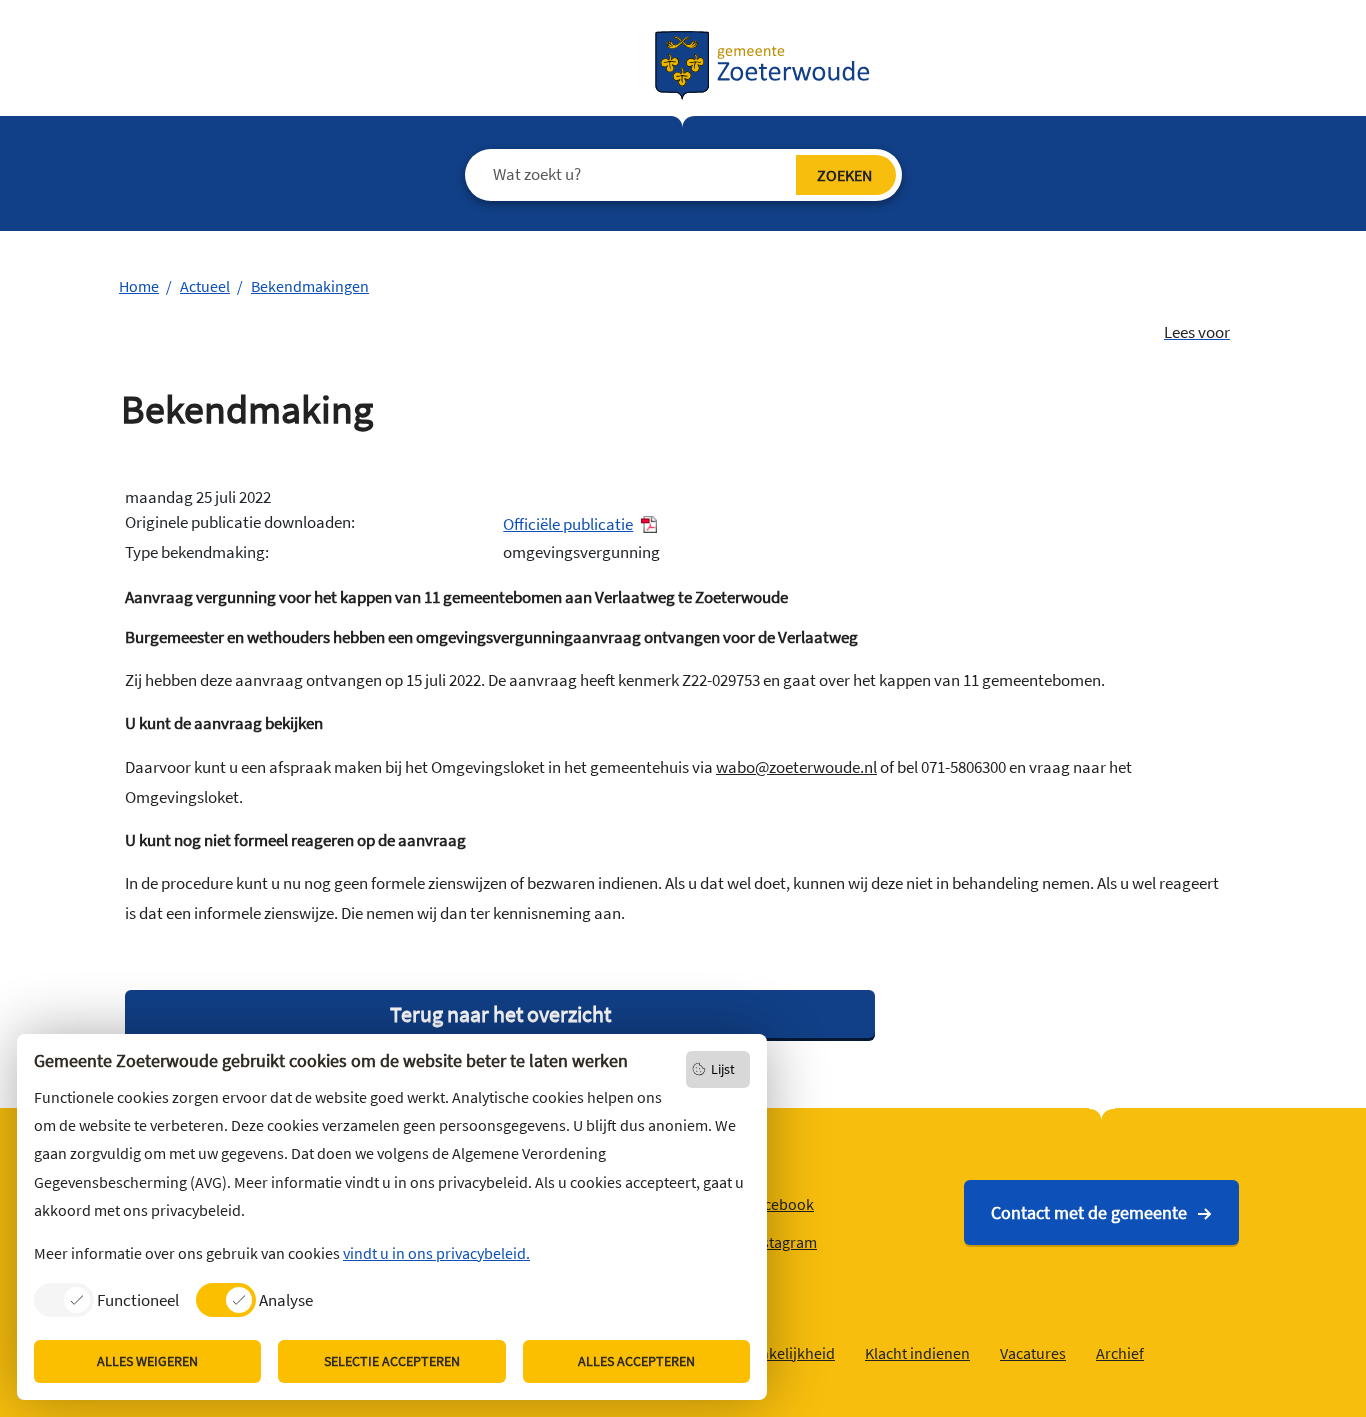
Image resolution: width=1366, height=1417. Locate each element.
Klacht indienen (917, 1353)
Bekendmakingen (310, 286)
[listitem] (106, 1299)
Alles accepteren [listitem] (636, 1361)
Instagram (783, 1242)
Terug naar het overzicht (500, 1014)
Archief (1120, 1353)
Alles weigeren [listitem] (147, 1361)
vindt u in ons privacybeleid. (436, 1253)
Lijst (723, 1069)
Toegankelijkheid (777, 1353)
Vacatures (1033, 1353)
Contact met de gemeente (1089, 1212)
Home (139, 286)
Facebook (781, 1204)
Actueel (205, 286)
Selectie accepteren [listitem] (392, 1361)
